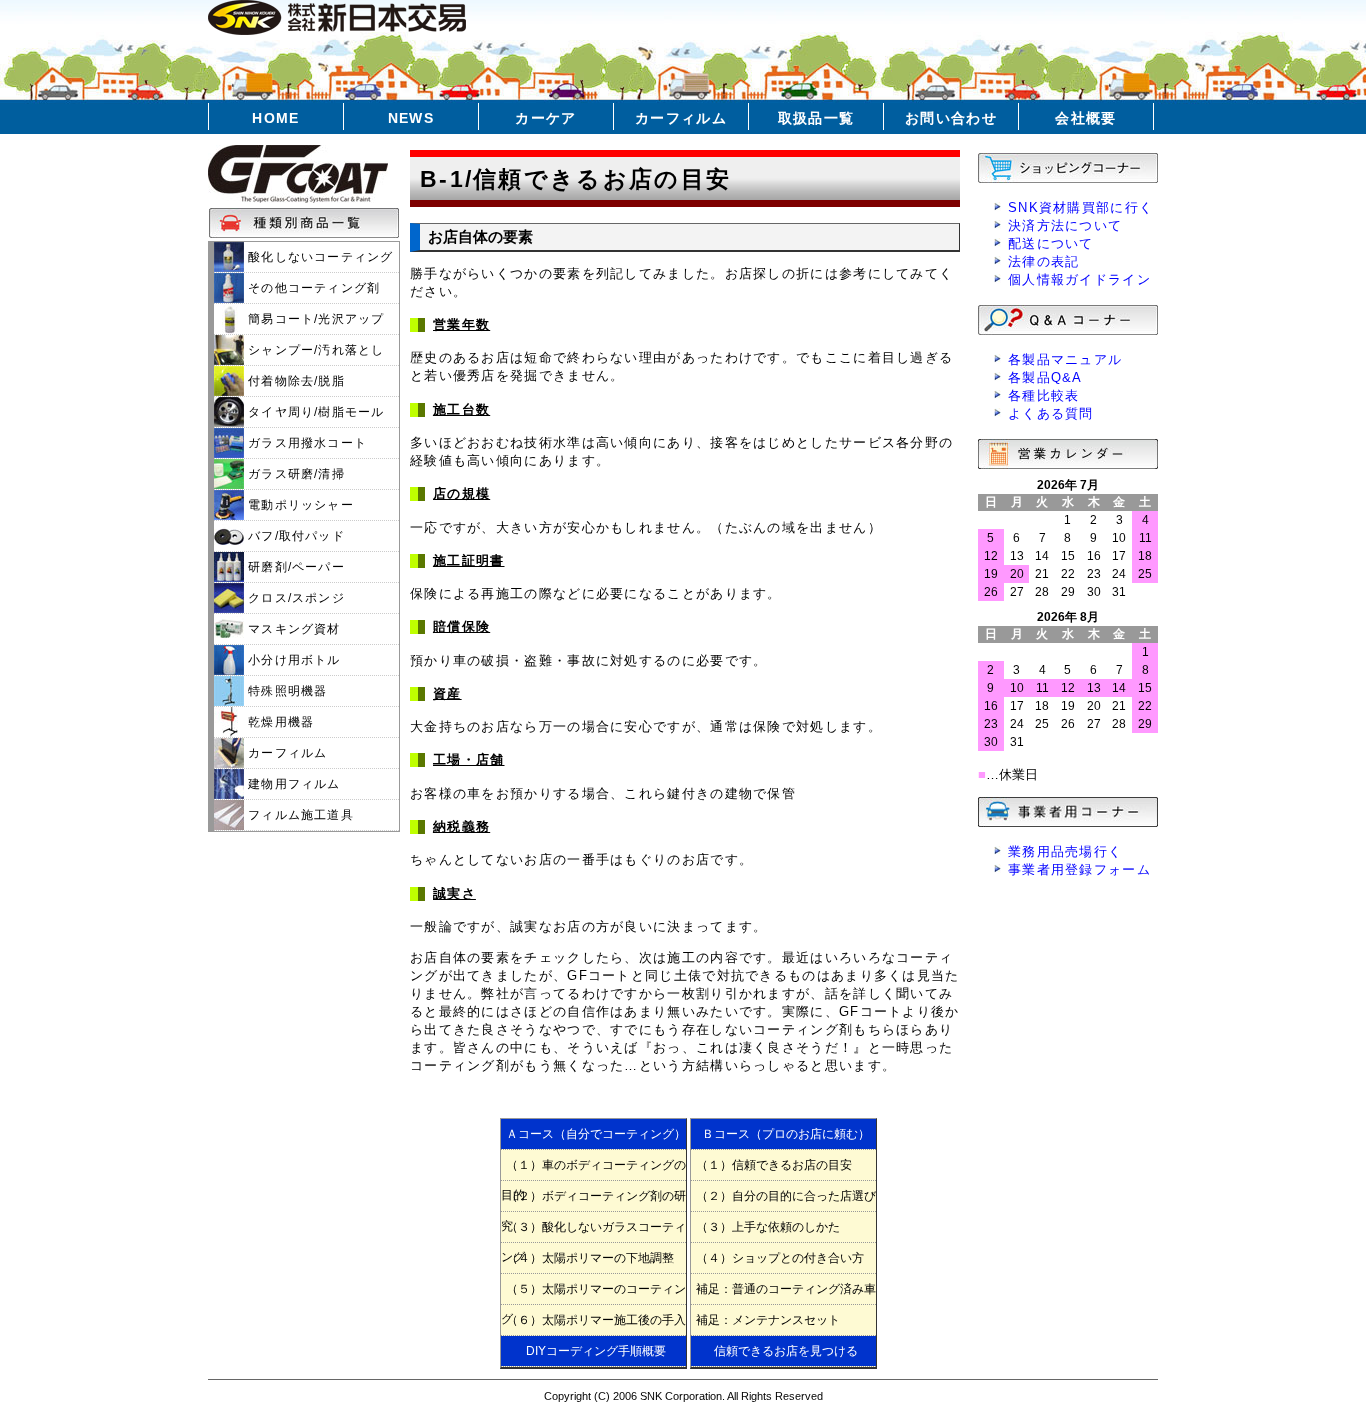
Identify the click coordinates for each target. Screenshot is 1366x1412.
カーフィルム (681, 118)
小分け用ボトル (292, 660)
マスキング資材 (292, 629)
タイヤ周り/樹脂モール (314, 412)
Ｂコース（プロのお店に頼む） (786, 1134)
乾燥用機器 (279, 722)
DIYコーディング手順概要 (596, 1351)
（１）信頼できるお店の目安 (774, 1165)
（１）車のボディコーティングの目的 (593, 1169)
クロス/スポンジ (294, 598)
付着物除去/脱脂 (294, 381)
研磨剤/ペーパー (294, 567)
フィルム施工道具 (299, 815)
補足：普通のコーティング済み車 (786, 1289)
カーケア (546, 118)
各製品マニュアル (1065, 359)
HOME (276, 118)
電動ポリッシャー (299, 505)
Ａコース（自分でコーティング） (596, 1134)
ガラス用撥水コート (305, 443)
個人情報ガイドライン (1079, 279)
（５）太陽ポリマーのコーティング (593, 1293)
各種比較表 (1044, 395)
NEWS (411, 118)
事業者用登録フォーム (1079, 869)
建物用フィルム (292, 784)
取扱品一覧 (816, 118)
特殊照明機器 (285, 691)
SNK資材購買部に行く (1080, 207)
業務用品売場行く (1065, 851)
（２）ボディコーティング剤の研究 (593, 1200)
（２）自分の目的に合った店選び (786, 1196)
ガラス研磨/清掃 (294, 474)
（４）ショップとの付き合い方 (780, 1258)
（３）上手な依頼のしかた (768, 1227)
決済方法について (1065, 225)
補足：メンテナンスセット (768, 1320)
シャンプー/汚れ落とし (314, 350)
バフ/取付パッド (294, 536)
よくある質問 (1051, 413)
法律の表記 (1044, 261)
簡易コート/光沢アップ (314, 319)
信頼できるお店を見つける (786, 1351)
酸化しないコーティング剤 (303, 261)
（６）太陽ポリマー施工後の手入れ (593, 1324)
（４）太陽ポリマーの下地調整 (590, 1258)
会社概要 (1086, 118)
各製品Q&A (1045, 377)
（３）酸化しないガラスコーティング (593, 1231)
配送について (1051, 243)
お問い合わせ (951, 118)
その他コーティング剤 (312, 288)
